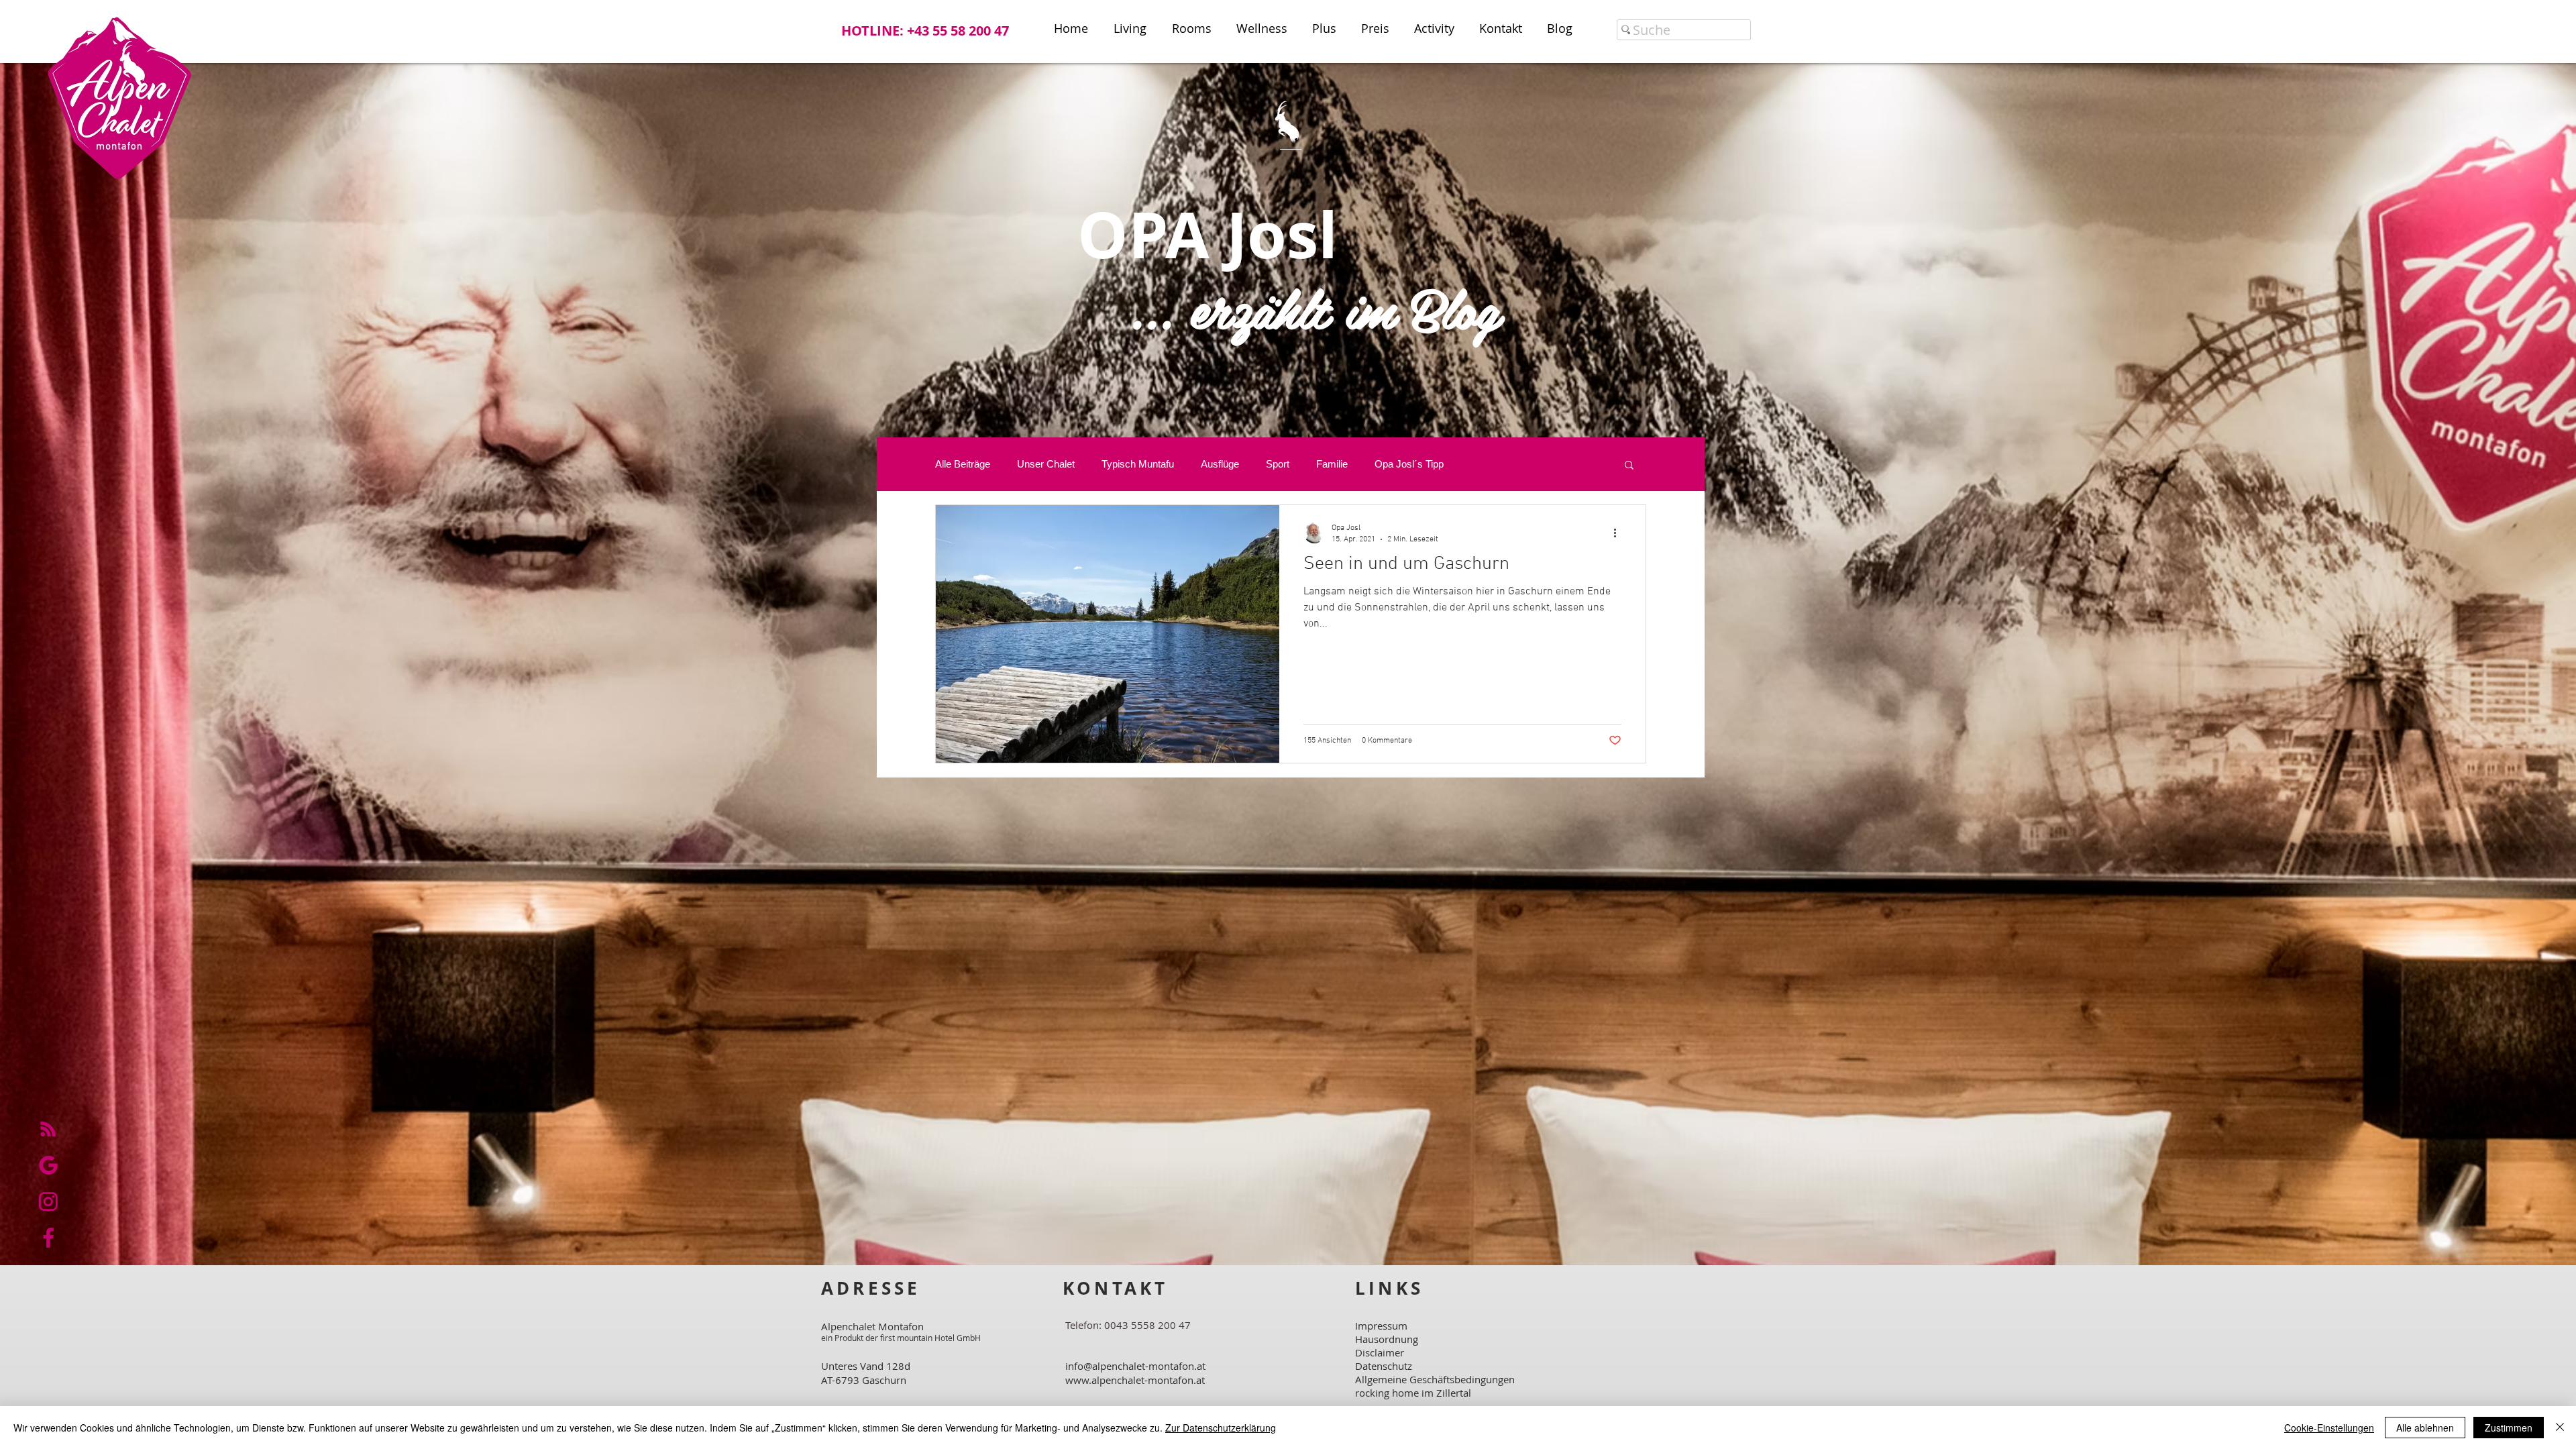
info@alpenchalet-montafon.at (1135, 1366)
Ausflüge (1220, 464)
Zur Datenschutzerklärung (1221, 1428)
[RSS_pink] (48, 1129)
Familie (1332, 464)
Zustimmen (2509, 1428)
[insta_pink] (48, 1201)
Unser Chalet (1046, 464)
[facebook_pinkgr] (48, 1238)
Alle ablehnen (2425, 1428)
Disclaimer (1380, 1352)
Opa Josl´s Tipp (1409, 464)
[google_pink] (48, 1165)
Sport (1278, 464)
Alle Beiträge (963, 464)
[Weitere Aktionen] (1619, 533)
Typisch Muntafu (1138, 464)
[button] (1629, 466)
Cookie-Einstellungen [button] (2329, 1428)
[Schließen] (2560, 1428)
